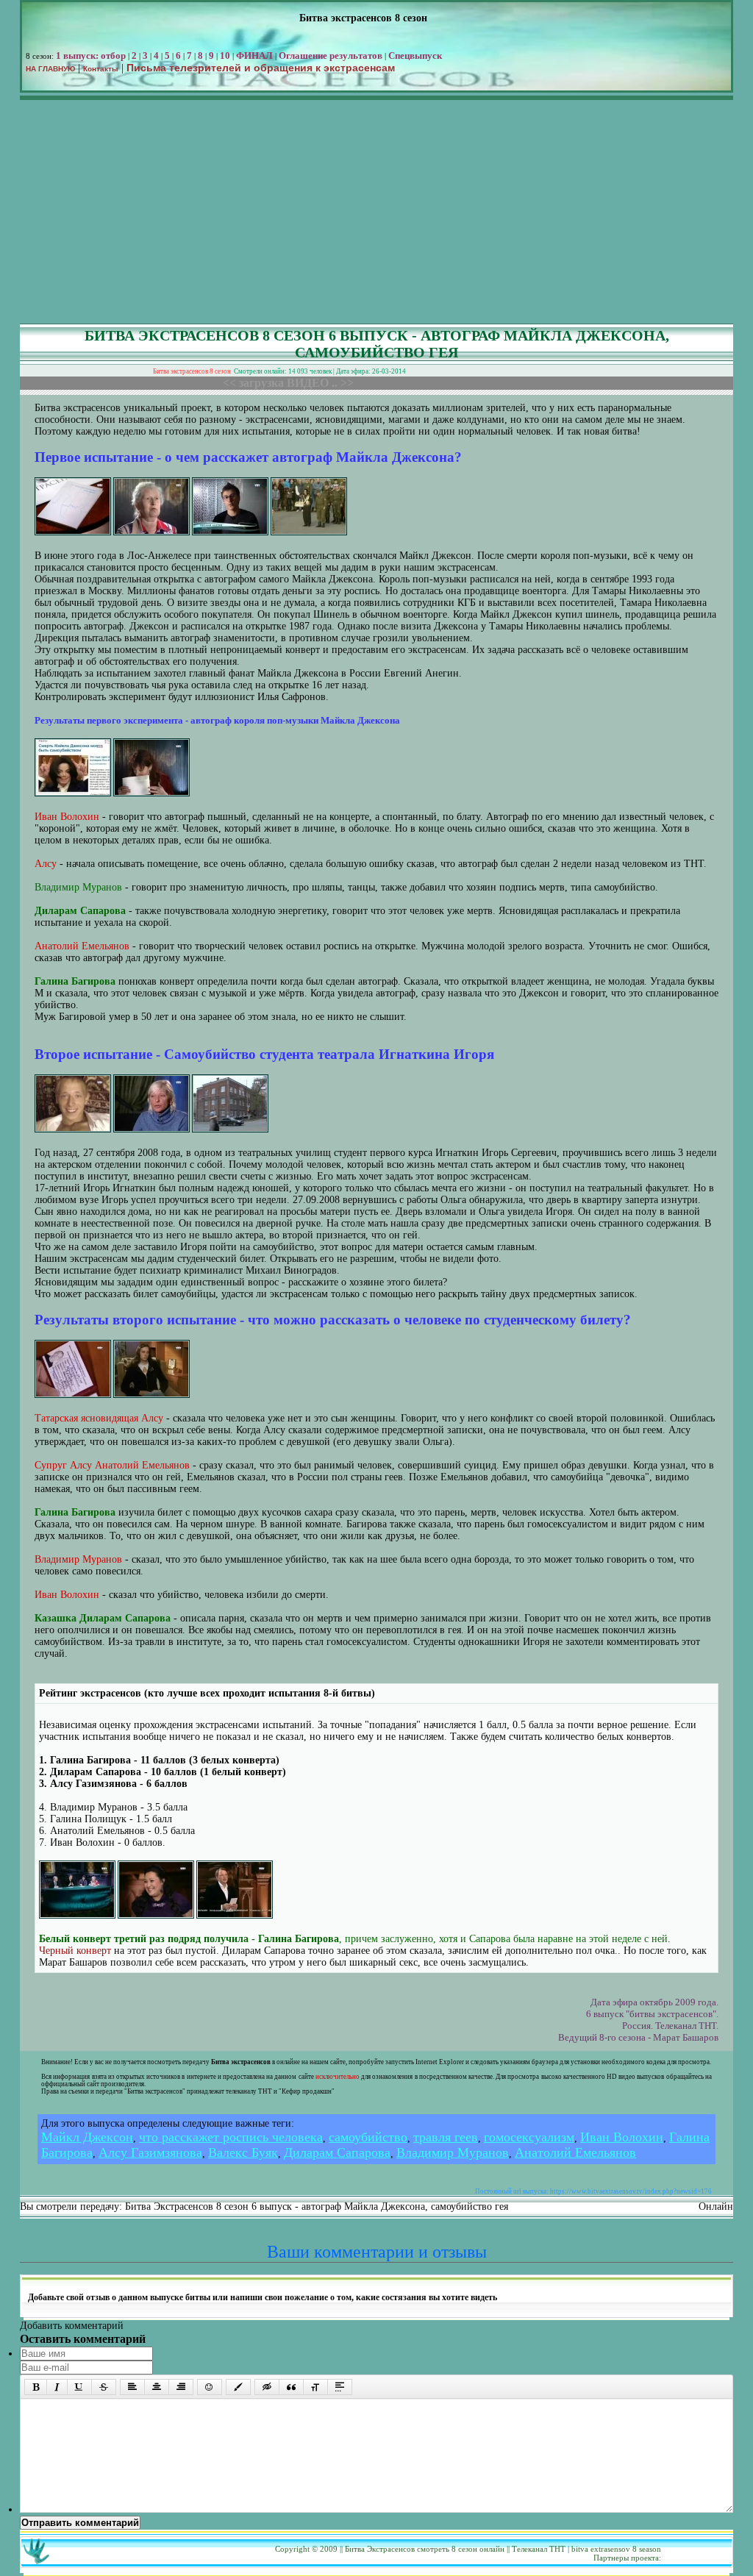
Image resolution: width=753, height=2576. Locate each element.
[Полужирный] (36, 2387)
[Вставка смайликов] (210, 2387)
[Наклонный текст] (57, 2387)
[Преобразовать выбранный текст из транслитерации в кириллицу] (315, 2387)
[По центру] (157, 2387)
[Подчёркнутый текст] (79, 2387)
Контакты (101, 69)
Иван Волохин (622, 2137)
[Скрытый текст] (267, 2387)
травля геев (446, 2137)
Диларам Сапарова (337, 2152)
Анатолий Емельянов (575, 2152)
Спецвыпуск (415, 56)
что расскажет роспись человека (231, 2137)
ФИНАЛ (254, 56)
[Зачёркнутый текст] (104, 2387)
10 (225, 56)
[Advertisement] (376, 213)
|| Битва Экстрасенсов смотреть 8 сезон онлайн (422, 2549)
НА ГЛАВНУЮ (50, 69)
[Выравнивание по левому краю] (132, 2387)
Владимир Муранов (453, 2152)
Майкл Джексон (87, 2137)
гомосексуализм (529, 2137)
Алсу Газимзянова (150, 2152)
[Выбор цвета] (238, 2387)
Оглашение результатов (331, 56)
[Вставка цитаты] (291, 2387)
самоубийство (368, 2137)
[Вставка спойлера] (340, 2387)
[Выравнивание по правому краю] (181, 2387)
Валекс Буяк (243, 2152)
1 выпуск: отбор (91, 56)
